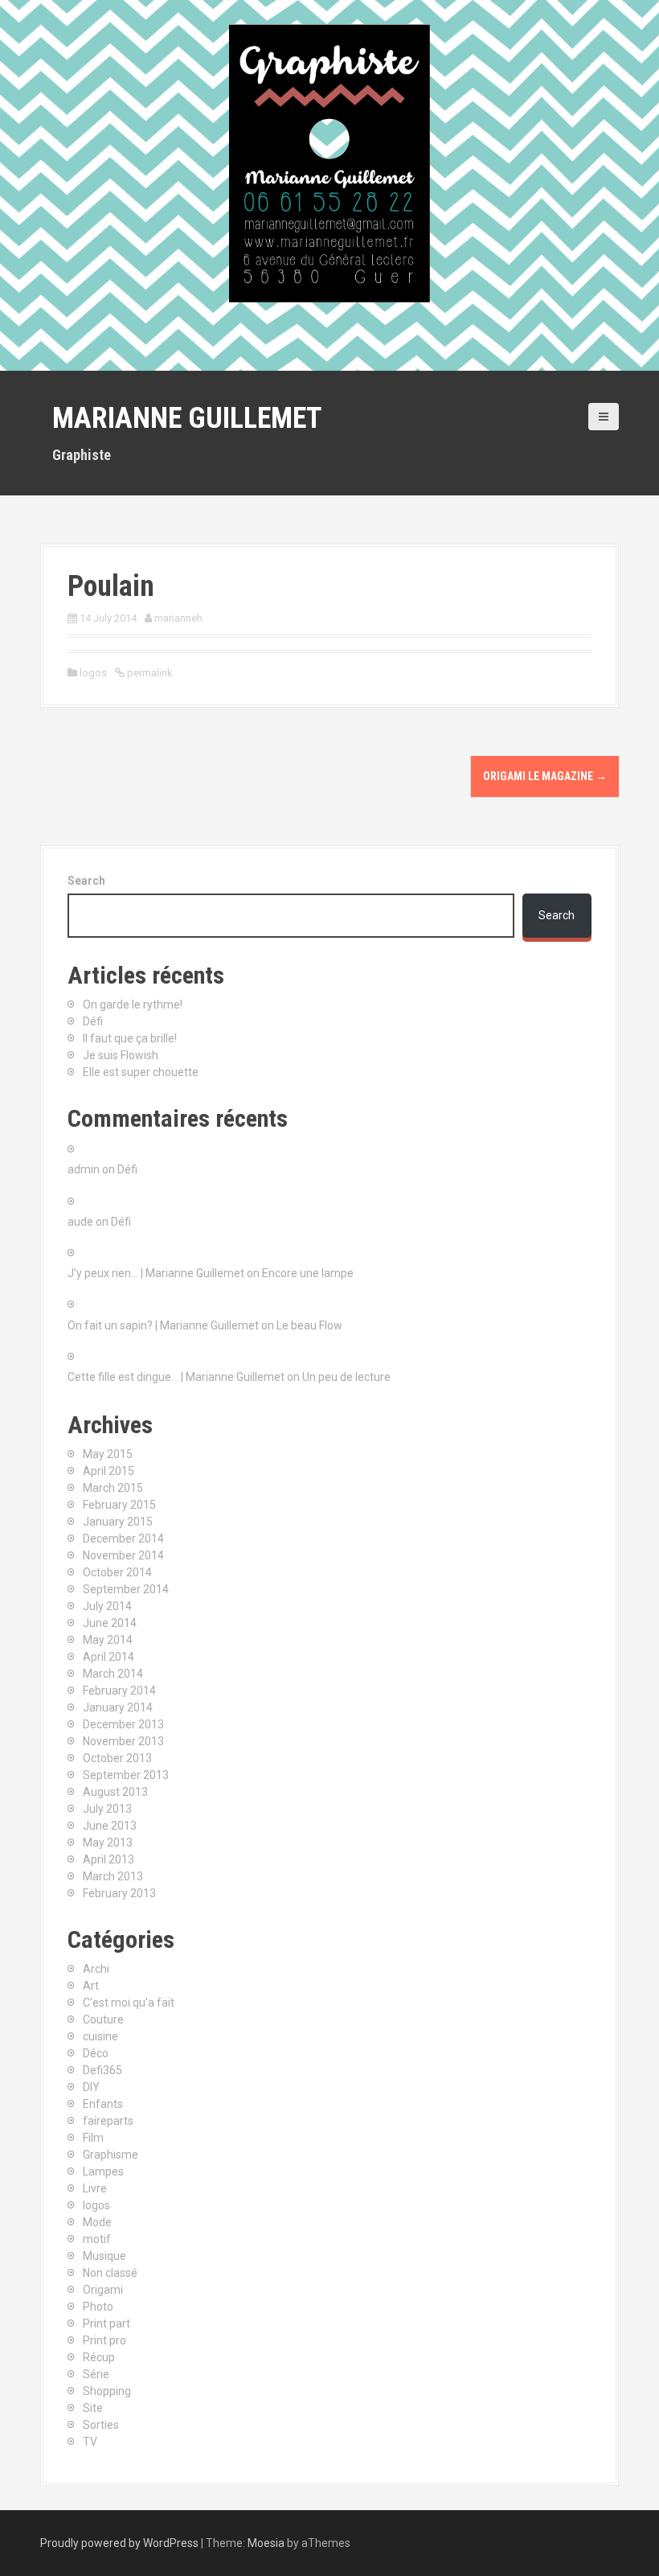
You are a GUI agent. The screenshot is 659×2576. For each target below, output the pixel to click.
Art (91, 1986)
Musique (104, 2256)
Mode (97, 2222)
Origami (103, 2290)
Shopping (107, 2391)
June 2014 (110, 1623)
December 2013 (123, 1724)
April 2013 (108, 1859)
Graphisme (111, 2155)
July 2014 (107, 1606)
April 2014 (108, 1657)
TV (90, 2442)
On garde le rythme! (133, 1005)
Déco (96, 2053)
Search (86, 881)
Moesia (266, 2543)
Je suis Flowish (121, 1055)
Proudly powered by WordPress (119, 2543)
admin (84, 1169)
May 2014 (108, 1640)
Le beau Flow (309, 1325)
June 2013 (110, 1826)
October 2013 (117, 1758)
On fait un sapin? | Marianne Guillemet (163, 1325)
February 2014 (119, 1691)
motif (97, 2239)
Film (93, 2138)
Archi (96, 1969)
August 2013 (115, 1792)
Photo (98, 2307)
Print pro (104, 2340)
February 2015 (119, 1505)
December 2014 (123, 1539)
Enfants (103, 2104)
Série (96, 2374)
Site (93, 2408)
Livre (95, 2188)
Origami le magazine (545, 776)
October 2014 (117, 1572)
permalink (149, 673)
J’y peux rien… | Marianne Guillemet (156, 1273)
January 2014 (118, 1707)
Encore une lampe (308, 1273)
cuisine (100, 2036)
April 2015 (108, 1471)
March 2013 (113, 1876)
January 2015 (118, 1522)
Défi (93, 1021)
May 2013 (108, 1843)
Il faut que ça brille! (130, 1038)
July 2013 (107, 1809)
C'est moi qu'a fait (129, 2003)
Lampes (103, 2171)
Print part (106, 2323)
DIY (91, 2087)
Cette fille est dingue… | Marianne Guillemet (176, 1377)
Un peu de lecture (346, 1377)
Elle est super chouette (141, 1072)
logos (93, 673)
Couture (103, 2019)
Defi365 (102, 2070)
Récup (99, 2357)
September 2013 (126, 1775)
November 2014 (123, 1555)
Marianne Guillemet (187, 418)
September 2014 (126, 1589)
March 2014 (113, 1674)
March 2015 (113, 1488)
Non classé (110, 2273)
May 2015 (108, 1454)
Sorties (101, 2425)
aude (80, 1222)
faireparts (108, 2121)
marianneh (178, 618)
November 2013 (123, 1741)
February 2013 (119, 1893)
